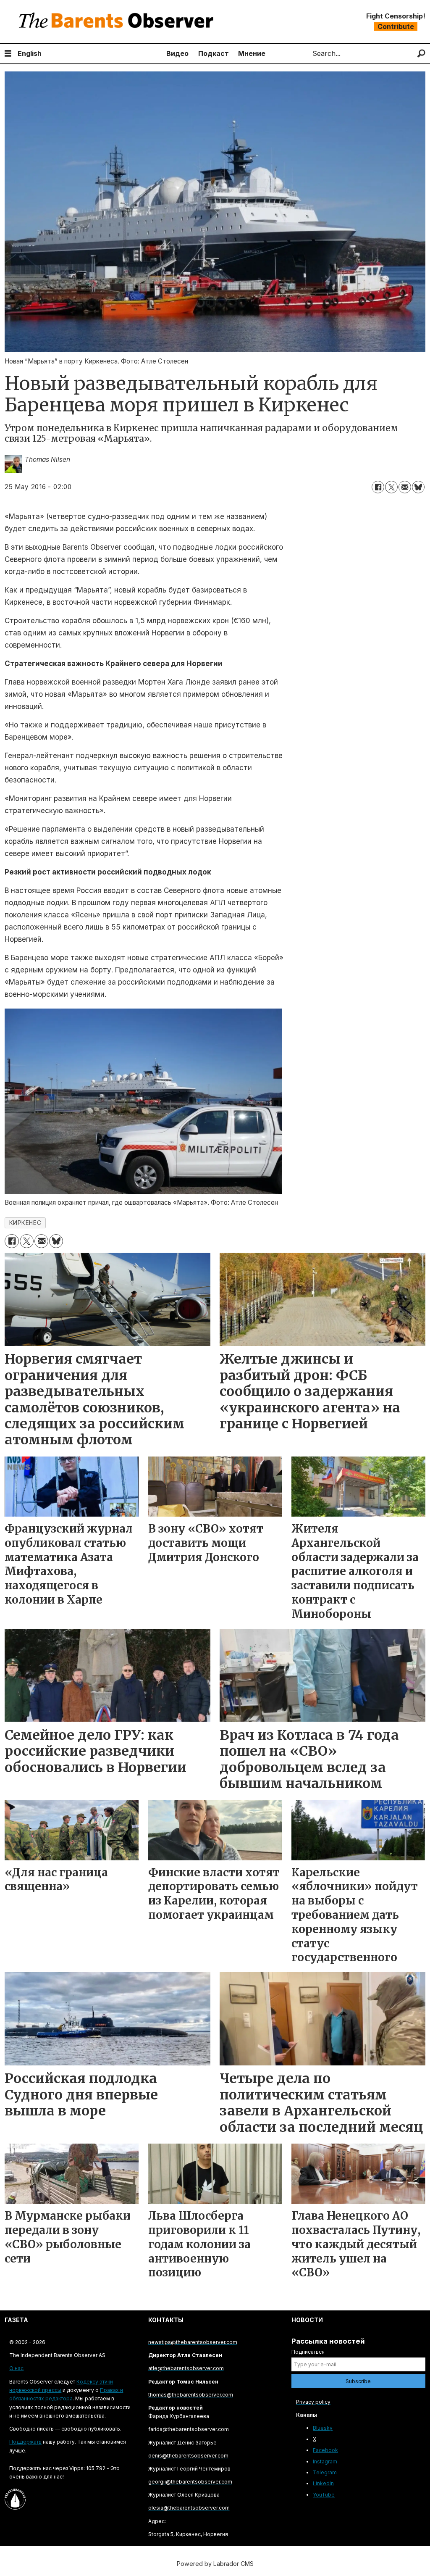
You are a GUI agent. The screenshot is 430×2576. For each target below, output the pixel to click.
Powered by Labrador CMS (215, 2564)
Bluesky (323, 2428)
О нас (16, 2368)
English (30, 53)
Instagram (325, 2461)
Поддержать (25, 2442)
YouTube (324, 2495)
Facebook (325, 2450)
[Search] (421, 54)
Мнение (252, 53)
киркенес (25, 1223)
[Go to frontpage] (118, 22)
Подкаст (214, 53)
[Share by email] (405, 487)
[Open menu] (8, 54)
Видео (177, 53)
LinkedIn (323, 2483)
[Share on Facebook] (378, 487)
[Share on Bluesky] (418, 487)
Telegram (325, 2472)
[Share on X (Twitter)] (391, 487)
